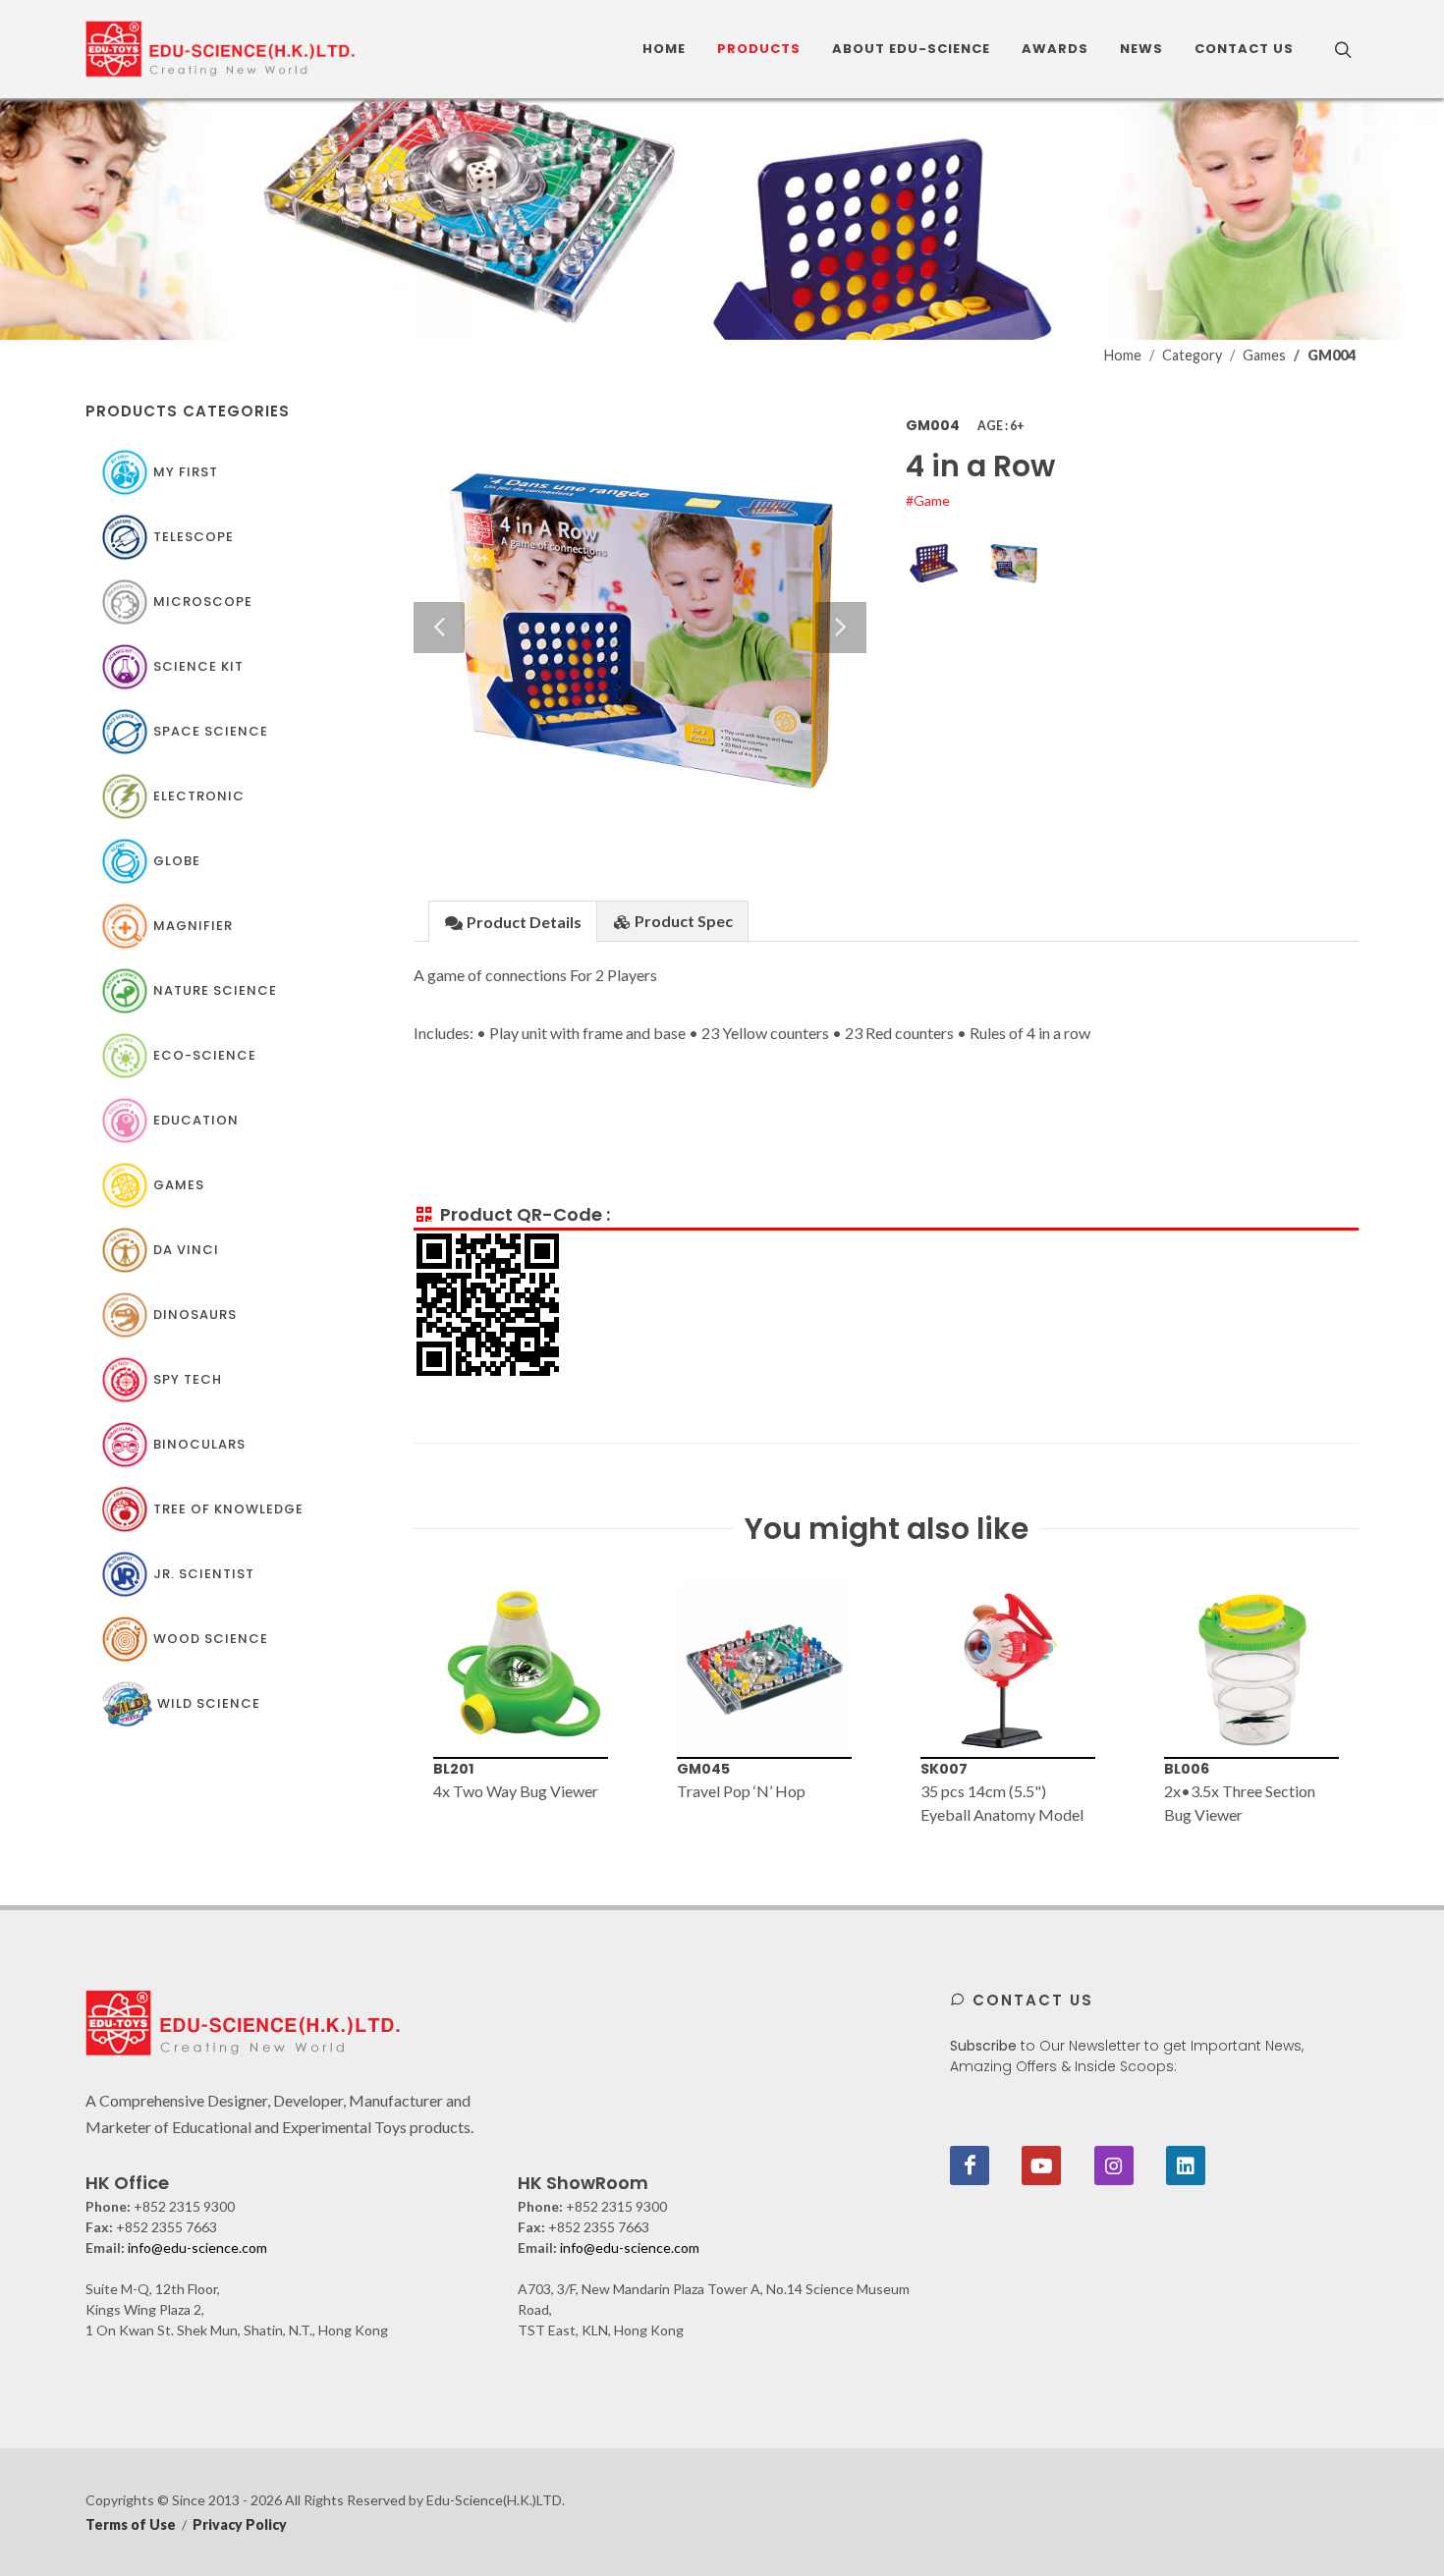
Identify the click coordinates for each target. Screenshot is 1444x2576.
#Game (928, 500)
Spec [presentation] (684, 921)
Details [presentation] (524, 922)
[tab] (513, 921)
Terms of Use (131, 2524)
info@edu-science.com (197, 2247)
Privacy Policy (240, 2524)
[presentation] (396, 1704)
